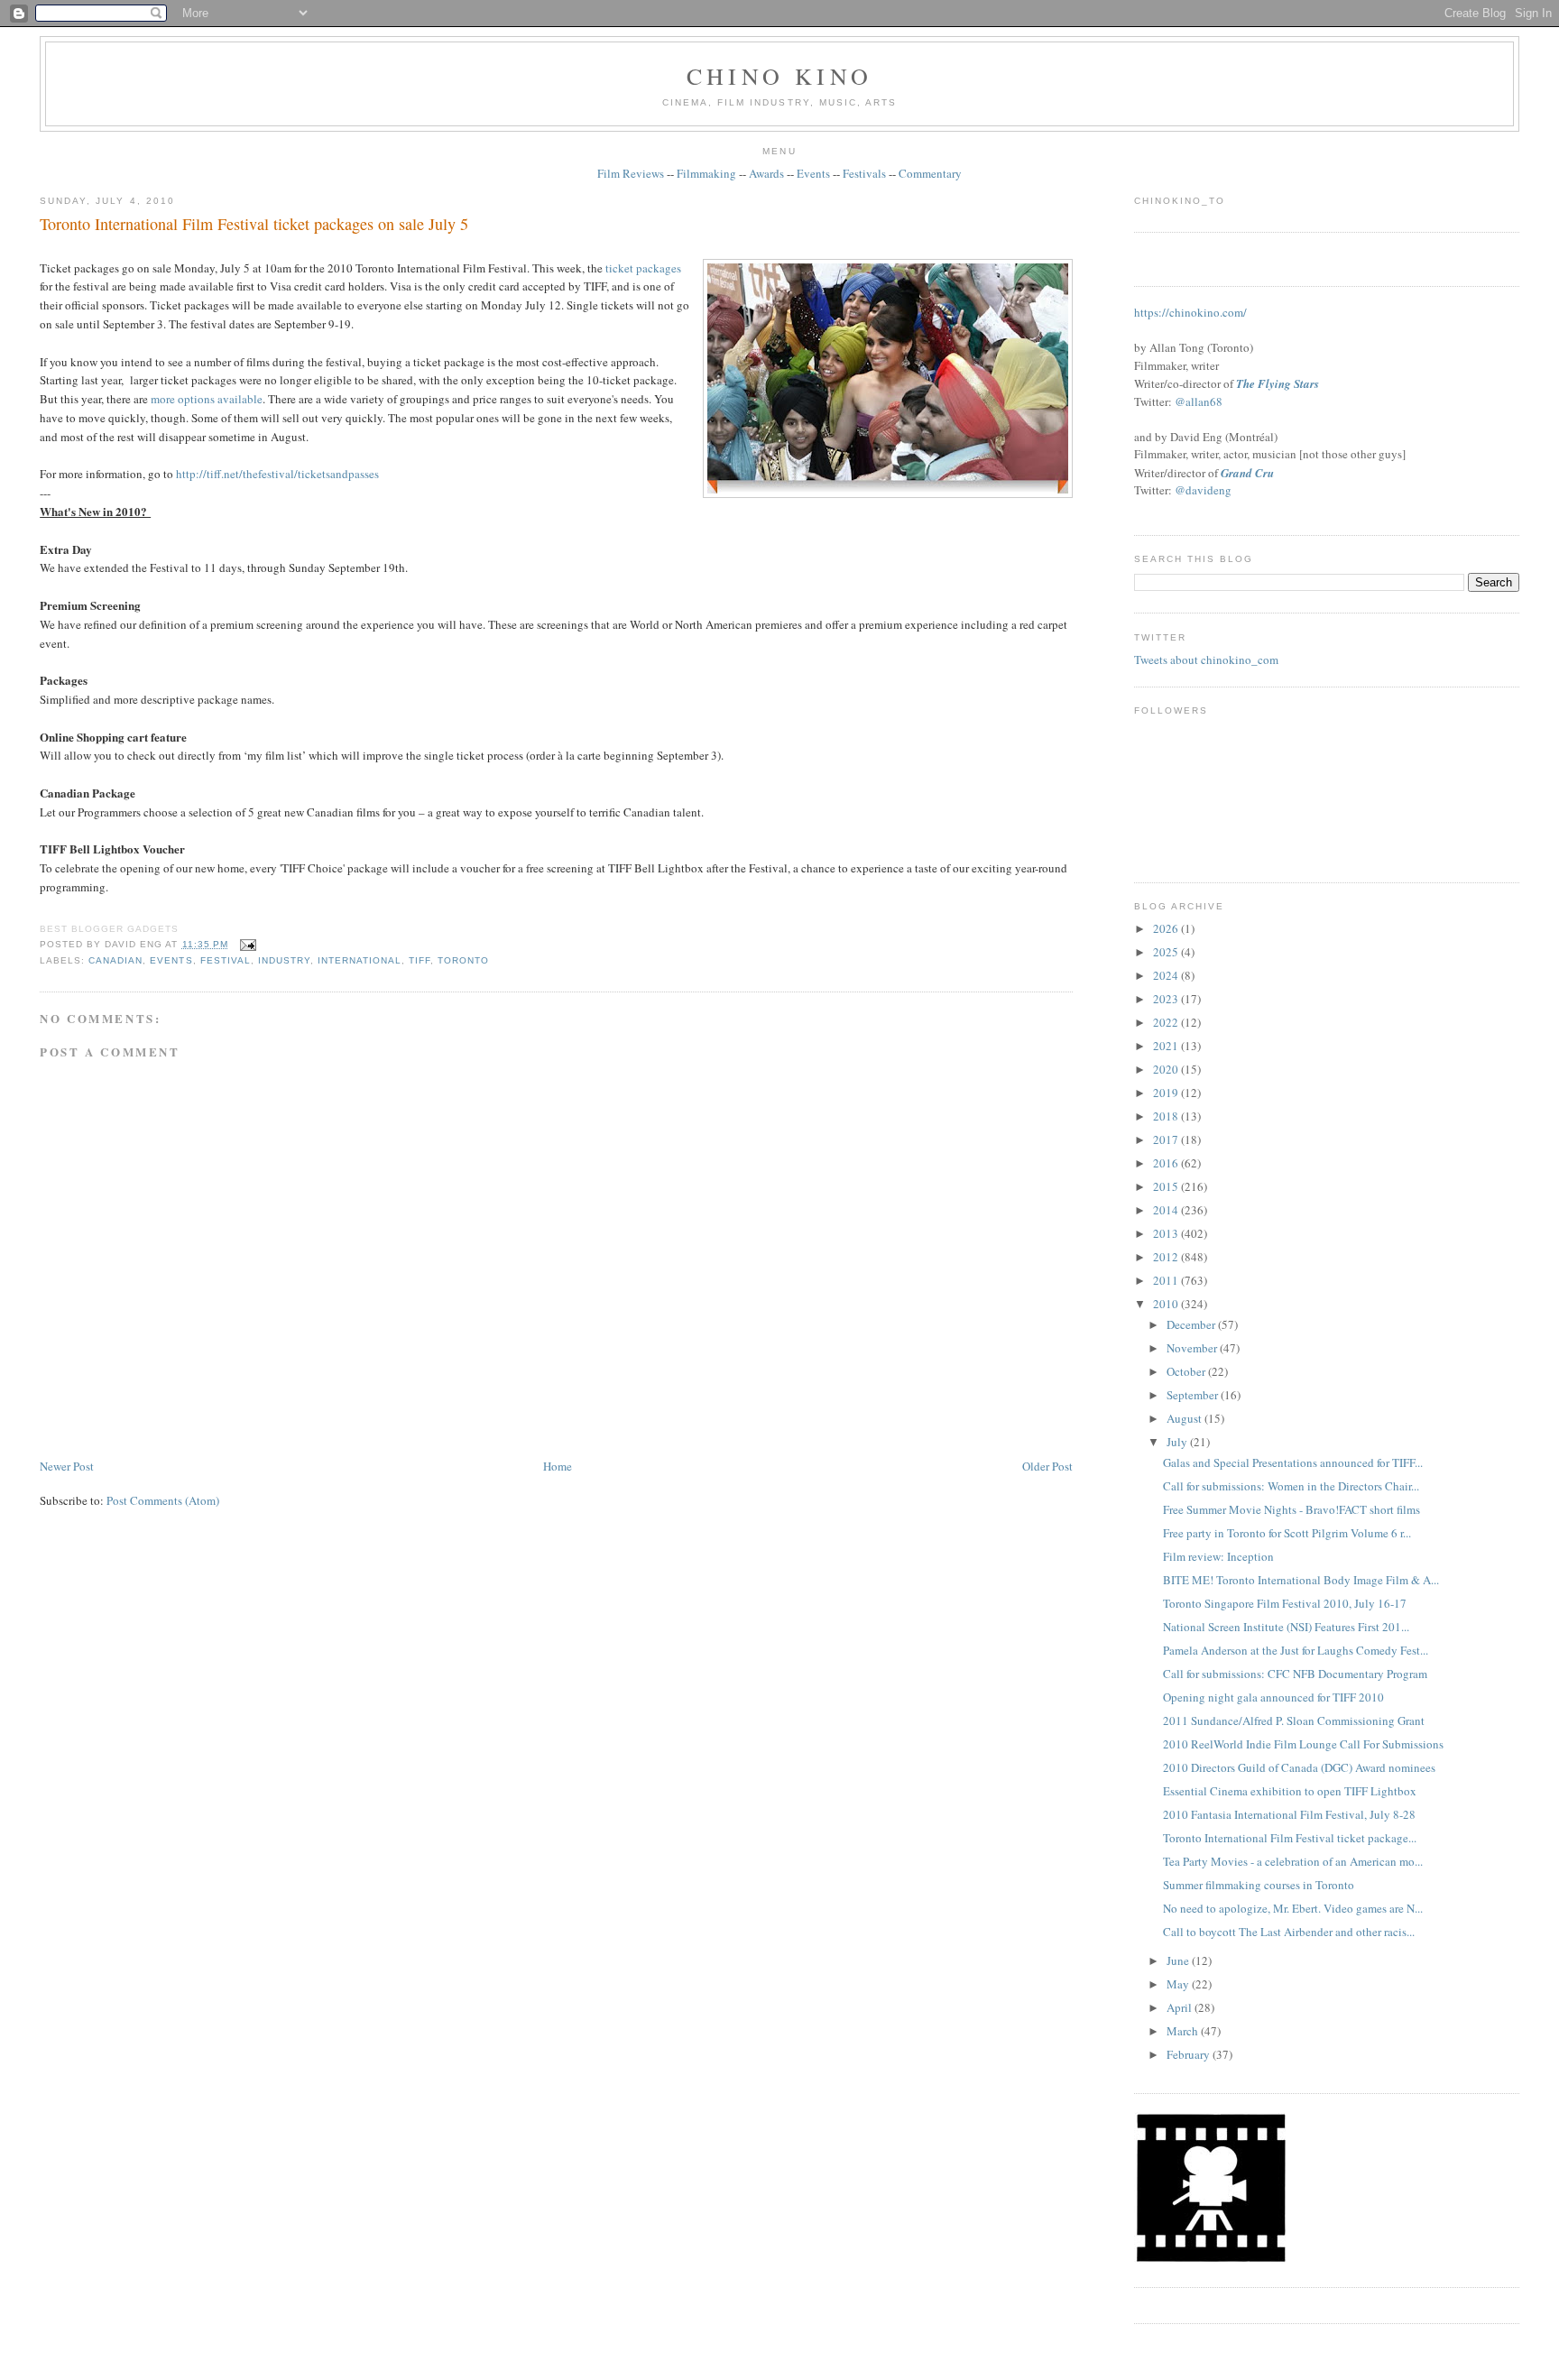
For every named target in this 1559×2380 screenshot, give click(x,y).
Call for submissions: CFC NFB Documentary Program (1295, 1674)
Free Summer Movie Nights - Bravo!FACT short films (1291, 1509)
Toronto (463, 960)
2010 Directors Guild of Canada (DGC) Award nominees (1299, 1767)
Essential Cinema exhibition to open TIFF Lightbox (1290, 1791)
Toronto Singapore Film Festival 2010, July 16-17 (1285, 1603)
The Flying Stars (1278, 383)
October (1187, 1371)
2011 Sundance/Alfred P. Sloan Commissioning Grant (1294, 1720)
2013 (1167, 1233)
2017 (1167, 1139)
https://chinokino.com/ (1190, 312)
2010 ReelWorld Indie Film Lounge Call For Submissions (1303, 1744)
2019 (1167, 1093)
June (1179, 1960)
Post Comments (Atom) (163, 1500)
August (1185, 1418)
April (1181, 2007)
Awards (766, 173)
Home (558, 1466)
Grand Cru (1247, 473)
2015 (1167, 1186)
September (1194, 1395)
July (1178, 1442)
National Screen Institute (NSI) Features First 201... (1286, 1627)
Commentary (930, 173)
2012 (1167, 1257)
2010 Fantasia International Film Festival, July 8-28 (1289, 1814)
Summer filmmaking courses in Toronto (1259, 1885)
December (1192, 1324)
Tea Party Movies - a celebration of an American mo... (1293, 1861)
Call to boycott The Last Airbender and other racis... (1289, 1932)
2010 (1167, 1304)
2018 (1167, 1116)
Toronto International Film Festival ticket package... (1290, 1838)
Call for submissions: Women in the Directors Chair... (1291, 1486)
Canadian (115, 960)
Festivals (864, 173)
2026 (1167, 928)
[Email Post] (246, 944)
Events (813, 173)
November (1193, 1348)
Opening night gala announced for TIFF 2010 (1273, 1697)
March (1184, 2031)
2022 (1167, 1022)
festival (226, 960)
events (171, 960)
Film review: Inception (1218, 1556)
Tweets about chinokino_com (1206, 660)
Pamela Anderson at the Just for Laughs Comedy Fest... (1296, 1650)
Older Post (1047, 1466)
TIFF (420, 960)
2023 (1167, 999)
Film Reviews (631, 173)
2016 (1167, 1163)
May (1179, 1984)
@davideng (1203, 490)
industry (284, 960)
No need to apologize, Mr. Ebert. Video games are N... (1293, 1908)
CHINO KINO (779, 76)
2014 (1167, 1210)
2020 (1167, 1069)
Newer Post (67, 1466)
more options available (207, 399)
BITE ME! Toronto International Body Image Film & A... (1301, 1580)
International (360, 960)
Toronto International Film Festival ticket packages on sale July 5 (254, 224)
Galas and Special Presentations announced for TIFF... (1293, 1462)
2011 (1167, 1280)
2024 (1167, 975)
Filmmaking (706, 173)
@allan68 (1199, 401)
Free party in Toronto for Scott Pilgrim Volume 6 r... (1287, 1533)
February (1190, 2054)
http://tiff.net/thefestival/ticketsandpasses (277, 474)
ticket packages (643, 268)
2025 (1167, 952)
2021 (1167, 1046)
